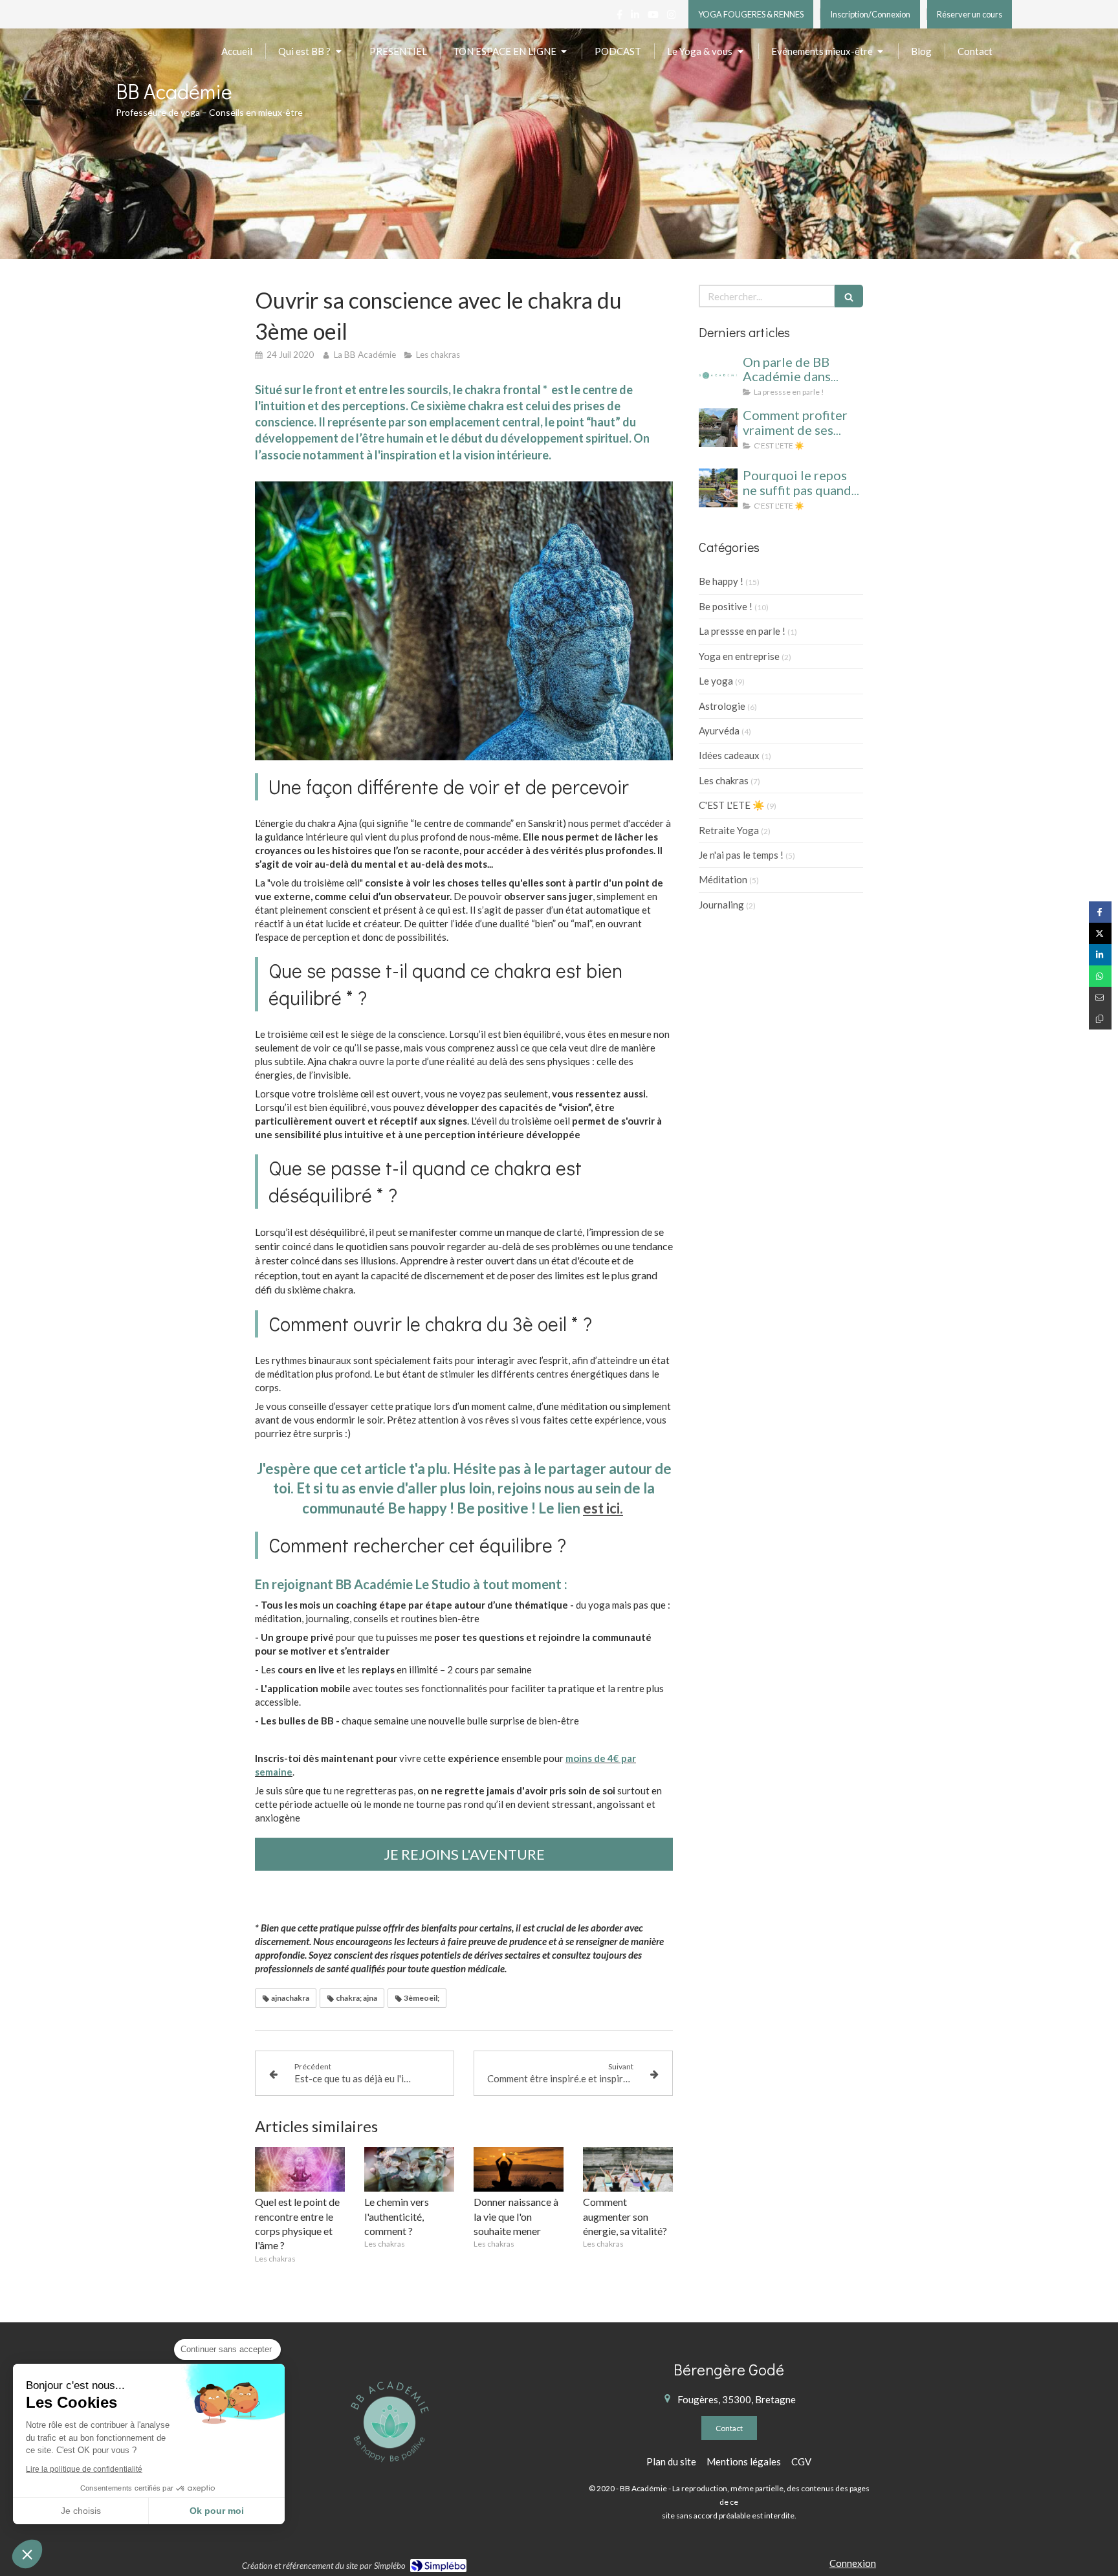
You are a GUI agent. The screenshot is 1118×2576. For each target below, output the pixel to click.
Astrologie (722, 706)
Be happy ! (721, 581)
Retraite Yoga (729, 830)
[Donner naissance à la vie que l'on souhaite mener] (519, 2170)
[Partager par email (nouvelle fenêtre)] (1100, 997)
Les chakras (724, 780)
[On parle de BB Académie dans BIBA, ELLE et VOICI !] (718, 375)
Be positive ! (726, 606)
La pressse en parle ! (742, 631)
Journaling (721, 905)
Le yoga (716, 681)
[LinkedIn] (635, 17)
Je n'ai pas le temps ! (741, 855)
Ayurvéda (719, 731)
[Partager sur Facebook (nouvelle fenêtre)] (1100, 912)
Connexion (853, 2563)
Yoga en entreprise (739, 656)
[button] (27, 2554)
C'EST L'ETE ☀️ (732, 805)
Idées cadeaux (729, 755)
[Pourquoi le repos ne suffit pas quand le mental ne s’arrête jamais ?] (718, 488)
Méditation (723, 879)
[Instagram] (671, 17)
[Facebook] (619, 17)
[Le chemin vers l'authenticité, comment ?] (409, 2170)
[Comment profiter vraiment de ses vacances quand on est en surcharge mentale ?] (718, 428)
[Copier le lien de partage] (1100, 1019)
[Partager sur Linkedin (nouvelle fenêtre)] (1100, 955)
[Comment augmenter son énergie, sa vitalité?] (628, 2170)
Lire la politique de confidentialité (84, 2469)
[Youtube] (653, 17)
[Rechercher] (849, 296)
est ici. (603, 1508)
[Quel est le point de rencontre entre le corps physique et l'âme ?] (300, 2170)
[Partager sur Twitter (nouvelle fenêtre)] (1100, 933)
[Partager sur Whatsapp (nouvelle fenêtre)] (1100, 976)
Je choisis (81, 2511)
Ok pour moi (217, 2511)
